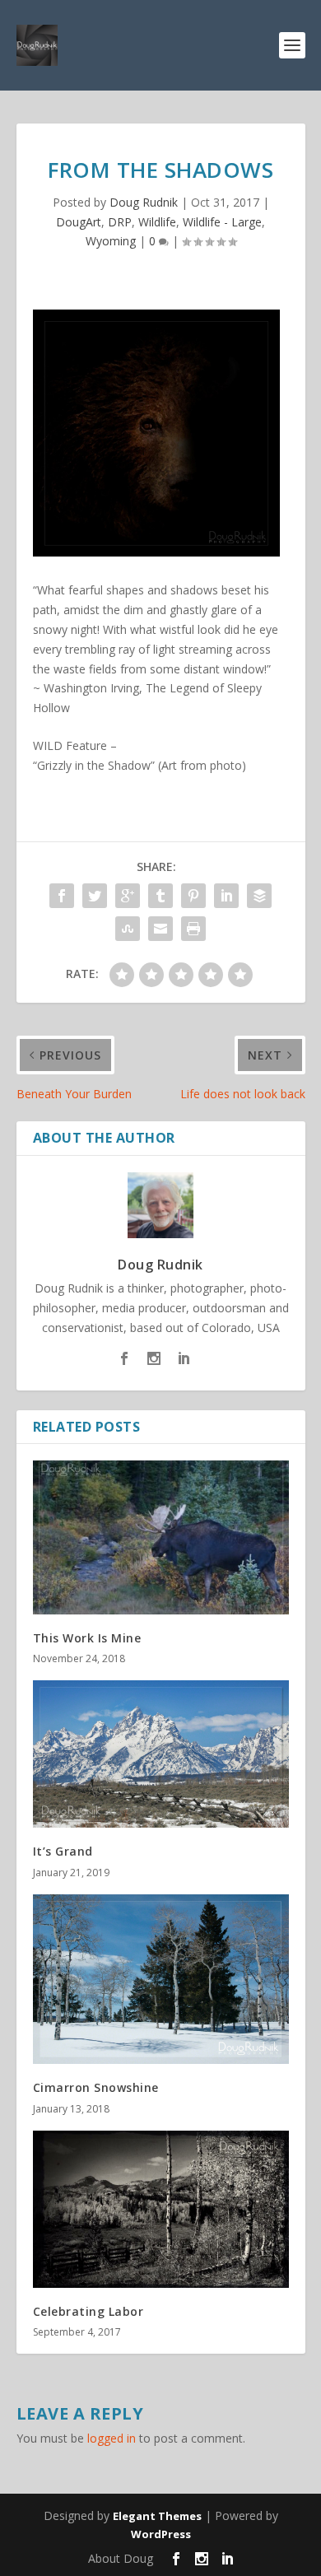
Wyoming (111, 241)
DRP (120, 222)
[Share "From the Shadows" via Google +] (128, 896)
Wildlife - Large (222, 222)
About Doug (121, 2558)
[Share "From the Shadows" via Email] (160, 929)
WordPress (161, 2534)
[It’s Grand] (161, 1754)
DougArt (79, 222)
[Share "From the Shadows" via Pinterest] (193, 896)
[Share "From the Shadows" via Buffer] (259, 896)
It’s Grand (63, 1851)
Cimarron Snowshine (96, 2087)
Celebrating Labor (88, 2311)
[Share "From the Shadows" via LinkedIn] (226, 896)
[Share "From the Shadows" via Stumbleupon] (128, 929)
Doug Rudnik (144, 202)
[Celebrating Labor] (161, 2209)
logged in (112, 2438)
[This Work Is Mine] (161, 1537)
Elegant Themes (157, 2516)
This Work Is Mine (87, 1638)
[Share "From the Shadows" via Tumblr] (160, 896)
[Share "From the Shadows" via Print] (193, 929)
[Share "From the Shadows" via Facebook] (62, 896)
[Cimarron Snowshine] (161, 1980)
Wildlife (157, 222)
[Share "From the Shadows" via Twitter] (95, 896)
